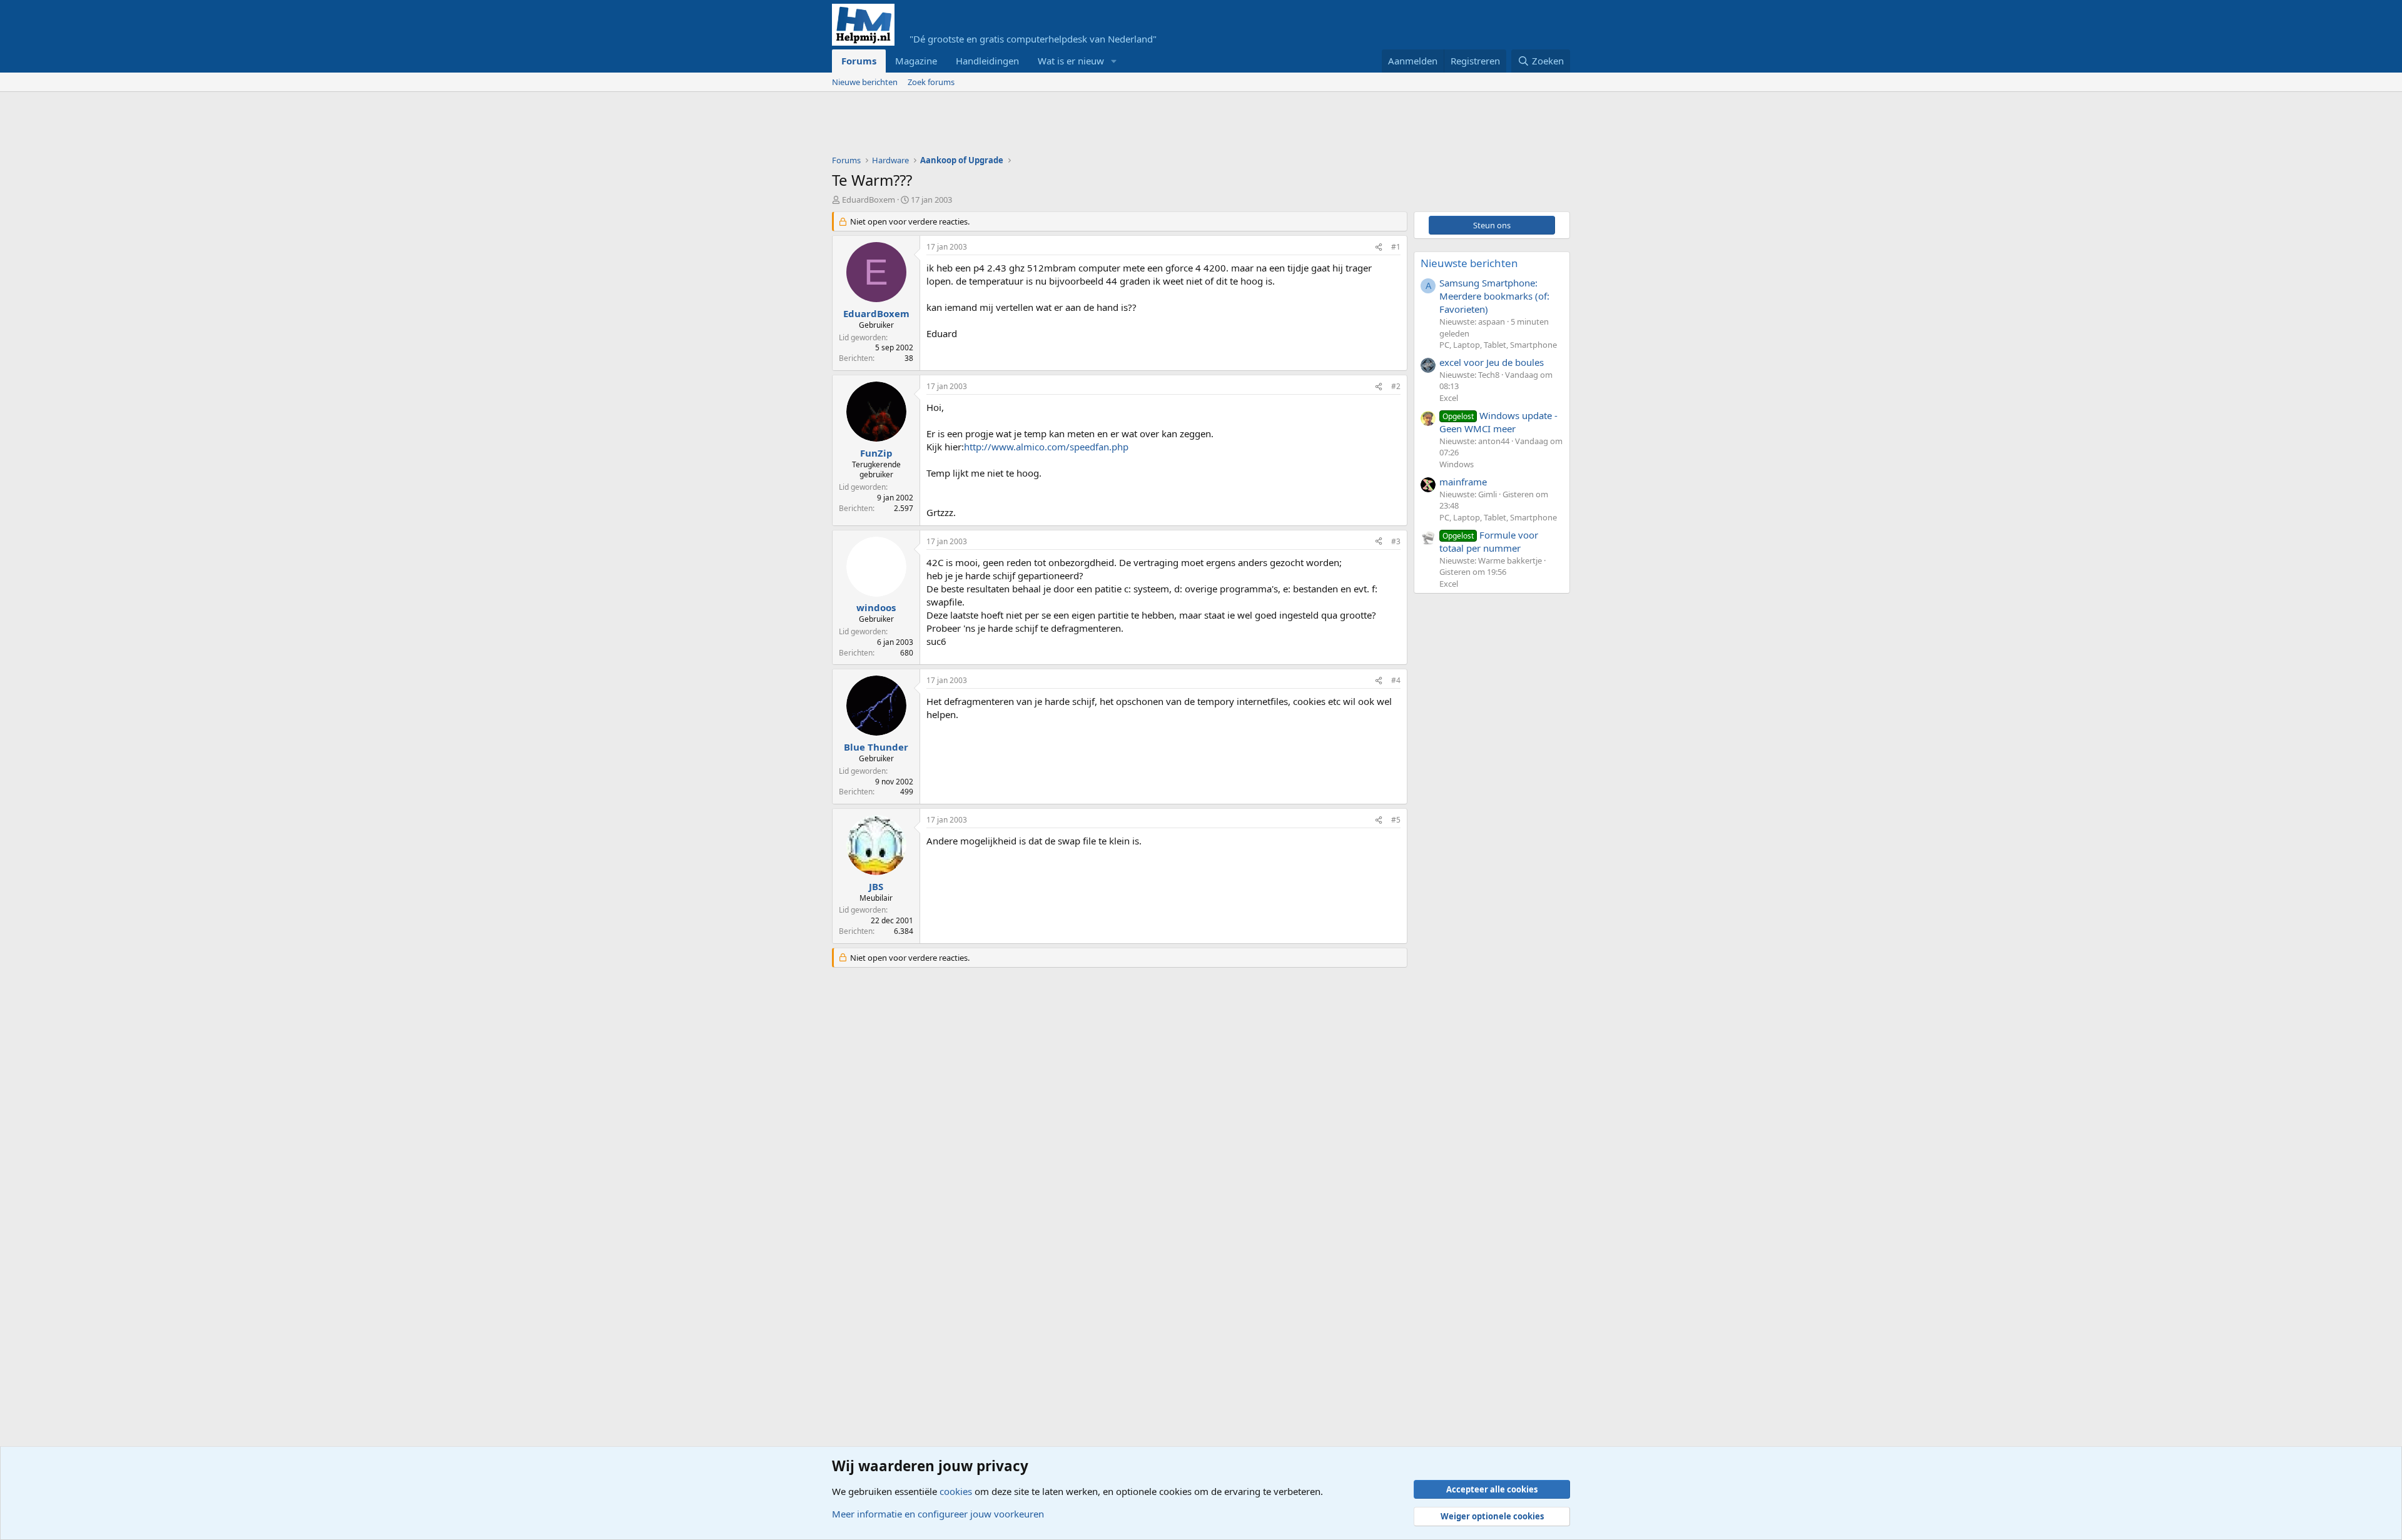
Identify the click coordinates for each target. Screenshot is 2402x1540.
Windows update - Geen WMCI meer (1498, 422)
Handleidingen (987, 61)
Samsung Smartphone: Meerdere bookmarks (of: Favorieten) (1494, 296)
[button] (1114, 61)
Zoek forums (931, 82)
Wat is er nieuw (1071, 61)
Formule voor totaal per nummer (1489, 541)
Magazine (916, 61)
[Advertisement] (1060, 126)
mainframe (1463, 482)
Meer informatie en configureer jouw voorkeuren (938, 1514)
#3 (1396, 541)
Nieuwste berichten (1469, 263)
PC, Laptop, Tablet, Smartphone (1498, 345)
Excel (1449, 398)
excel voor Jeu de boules (1492, 362)
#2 (1396, 386)
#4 (1396, 680)
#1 (1396, 247)
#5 (1396, 820)
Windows (1457, 464)
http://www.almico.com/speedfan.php (1046, 447)
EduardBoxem (869, 200)
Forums (859, 61)
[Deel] (1379, 247)
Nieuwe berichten (865, 82)
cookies (956, 1491)
